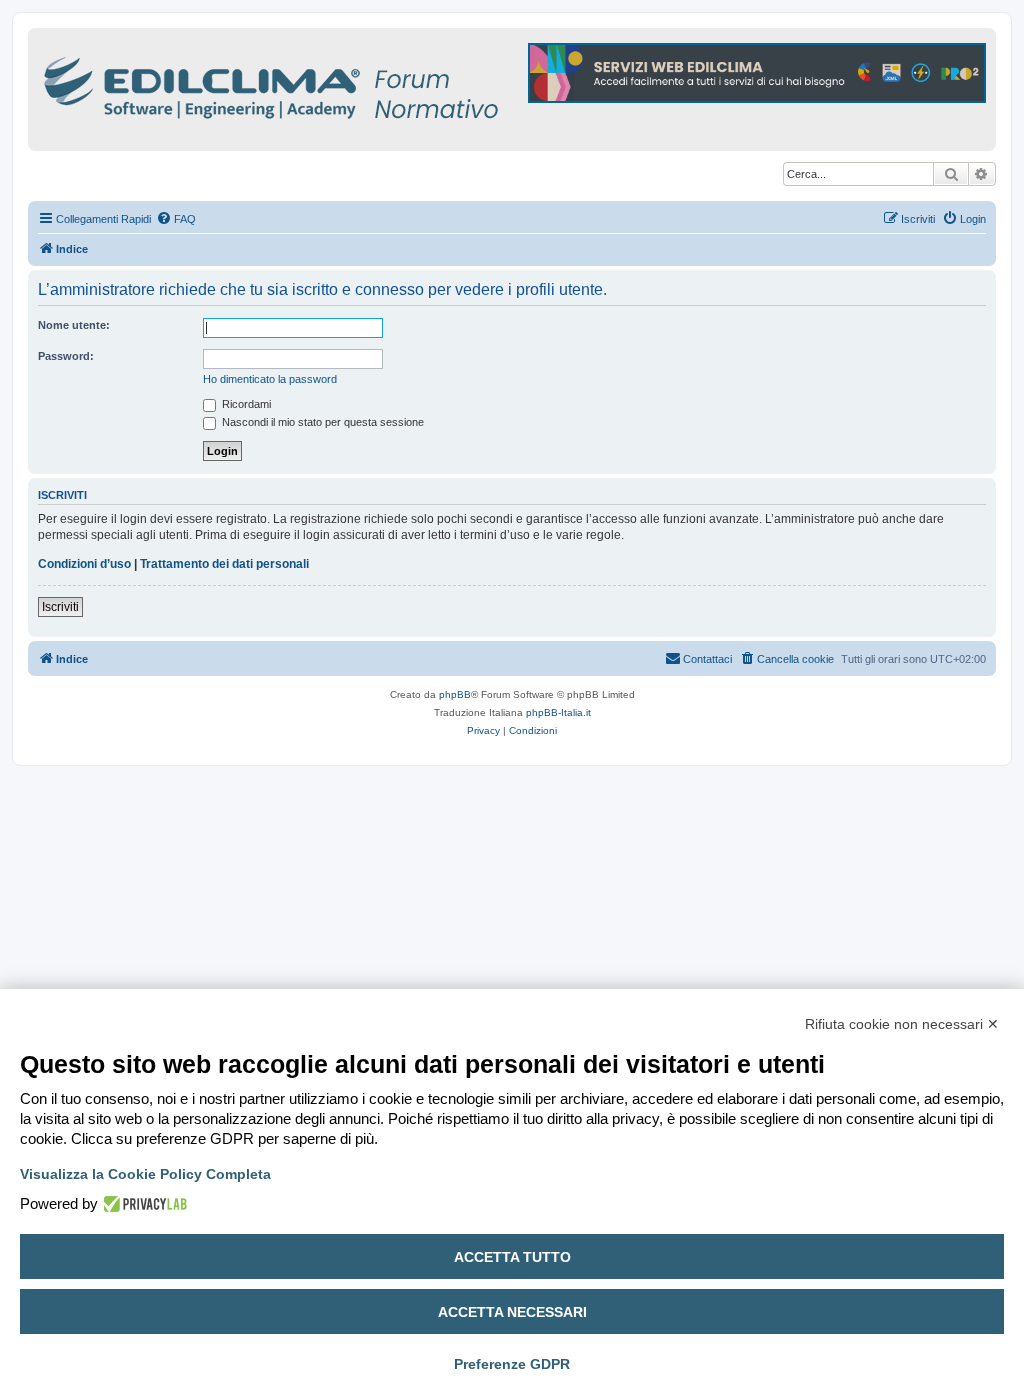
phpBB (455, 694)
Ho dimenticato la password (270, 379)
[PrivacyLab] (142, 1204)
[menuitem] (176, 219)
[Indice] (358, 84)
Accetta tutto (512, 1257)
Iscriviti (60, 607)
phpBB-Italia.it (558, 712)
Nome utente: (74, 325)
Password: (66, 356)
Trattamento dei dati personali (224, 564)
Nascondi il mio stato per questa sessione (321, 422)
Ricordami (245, 404)
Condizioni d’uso (84, 564)
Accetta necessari (512, 1312)
